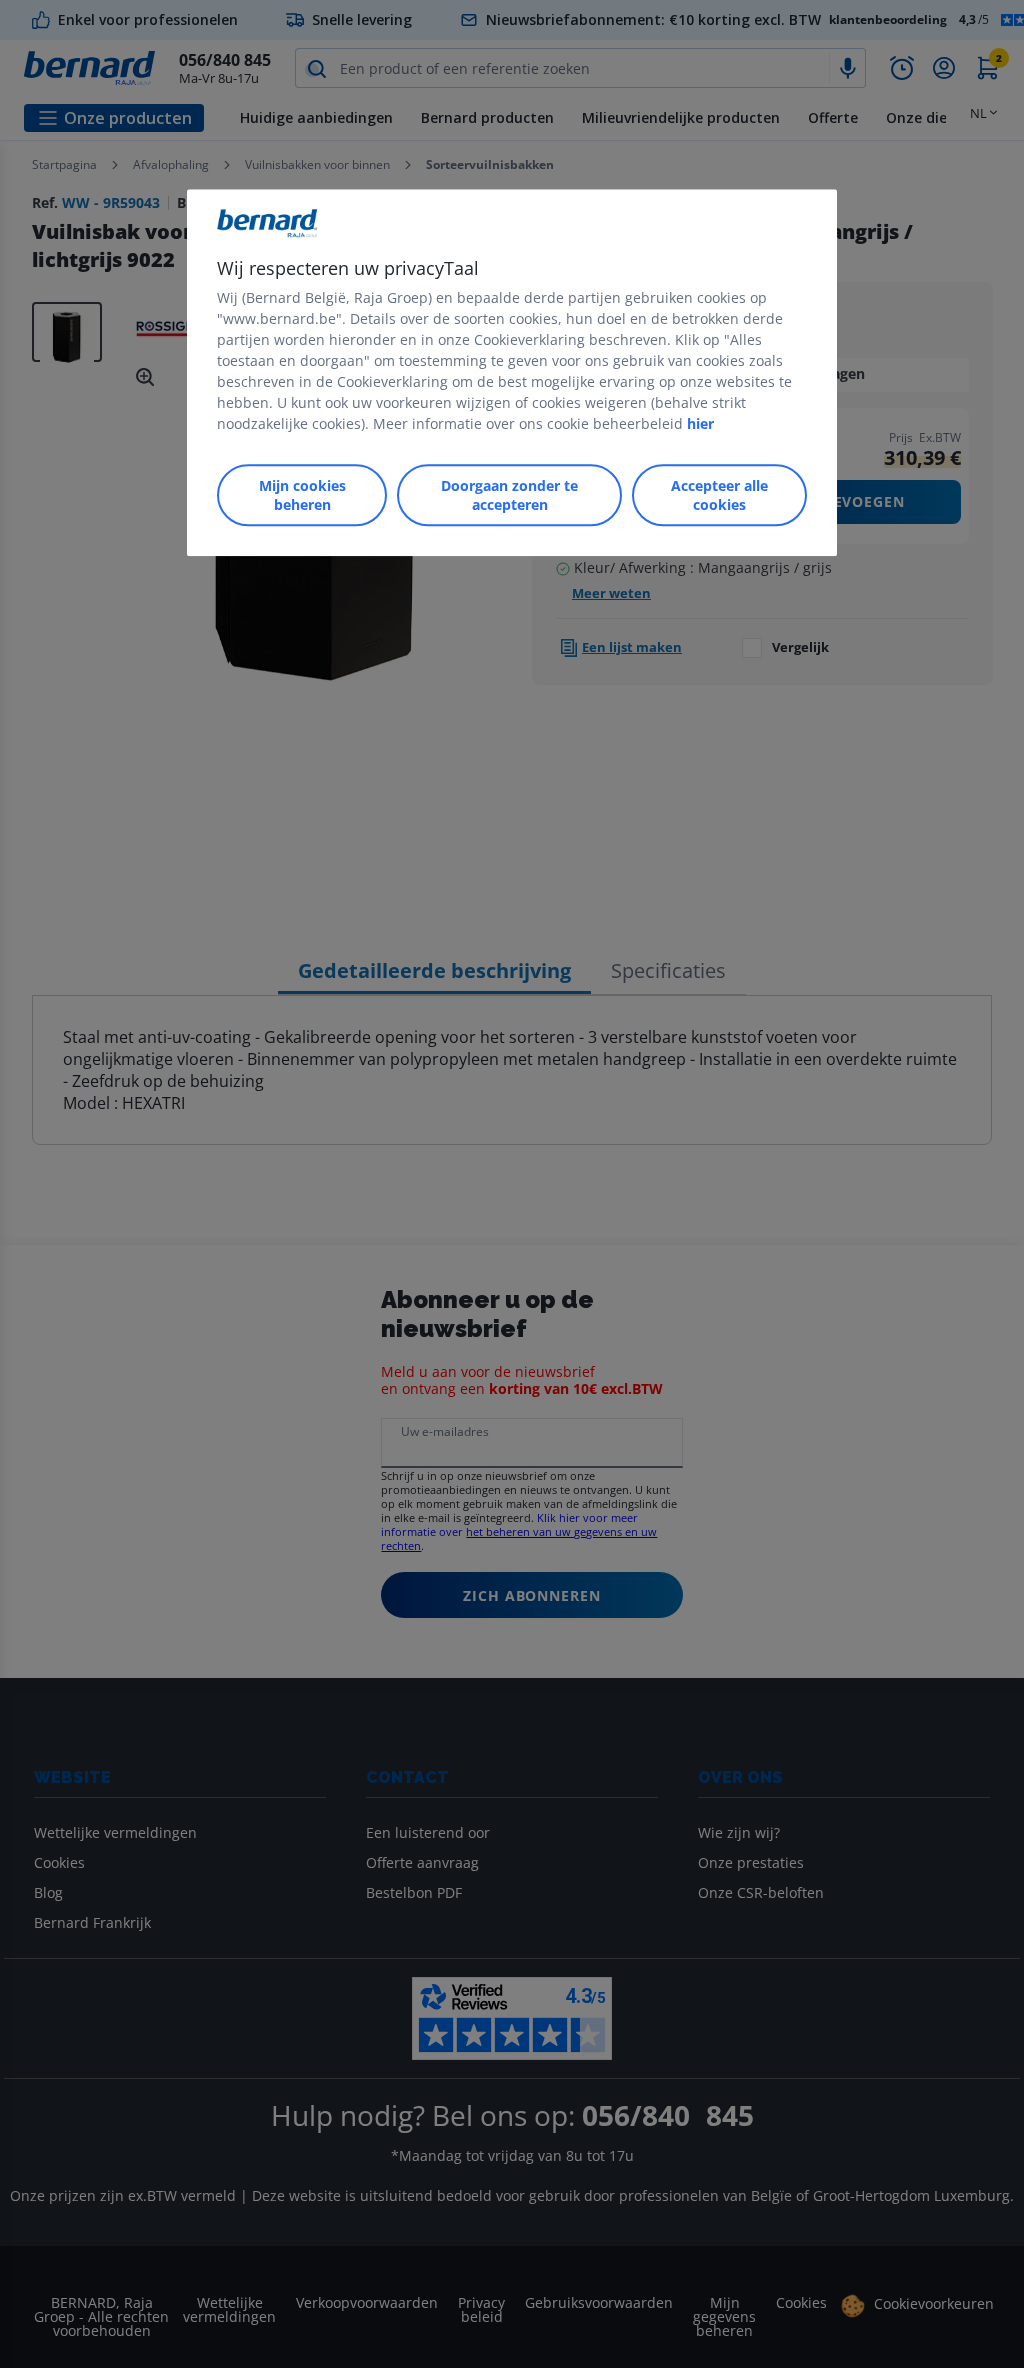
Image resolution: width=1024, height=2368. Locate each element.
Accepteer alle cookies (719, 495)
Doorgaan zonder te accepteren (509, 495)
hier (700, 423)
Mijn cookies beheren (302, 495)
